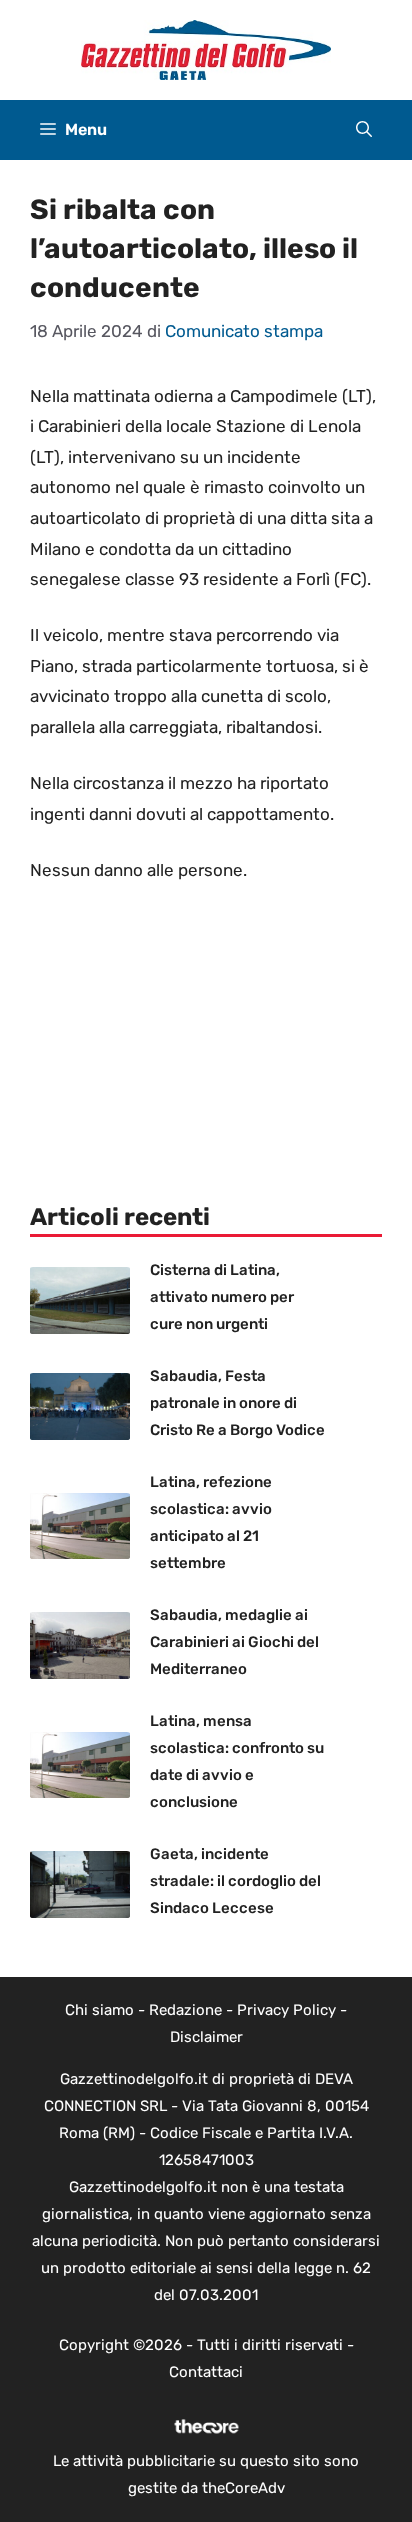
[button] (364, 130)
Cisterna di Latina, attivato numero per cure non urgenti (222, 1297)
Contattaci (206, 2372)
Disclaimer (206, 2037)
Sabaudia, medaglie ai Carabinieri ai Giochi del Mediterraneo (234, 1642)
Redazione (185, 2010)
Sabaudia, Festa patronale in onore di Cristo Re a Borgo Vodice (237, 1403)
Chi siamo (99, 2010)
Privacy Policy (286, 2010)
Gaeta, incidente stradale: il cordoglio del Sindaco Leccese (235, 1881)
